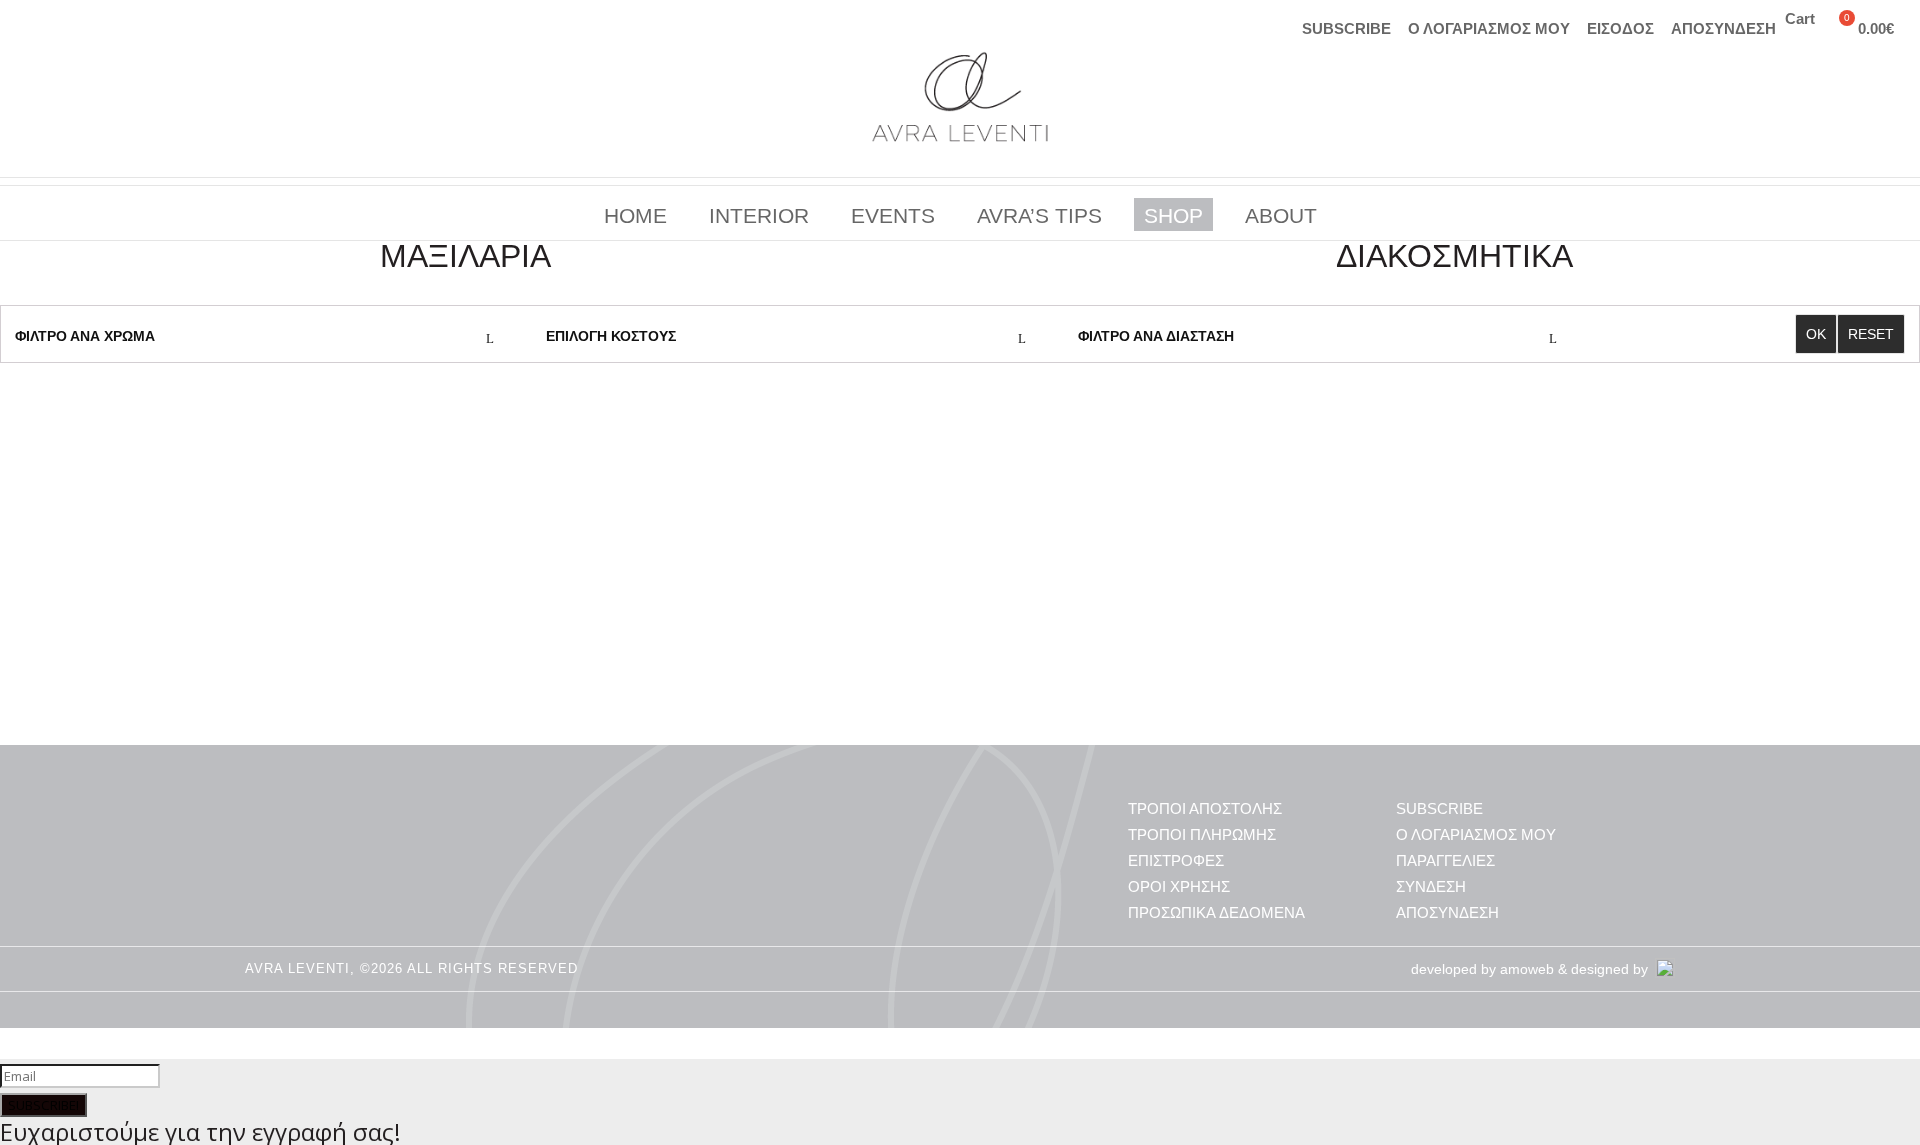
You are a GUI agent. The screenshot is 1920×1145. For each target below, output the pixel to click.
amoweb (1527, 969)
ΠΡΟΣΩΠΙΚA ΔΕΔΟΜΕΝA (1216, 912)
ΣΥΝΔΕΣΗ (1431, 886)
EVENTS (895, 215)
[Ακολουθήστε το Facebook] (75, 26)
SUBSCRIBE (1346, 28)
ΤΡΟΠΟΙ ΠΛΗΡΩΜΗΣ (1202, 834)
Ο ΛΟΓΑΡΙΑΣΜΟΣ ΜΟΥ (1489, 28)
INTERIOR (761, 215)
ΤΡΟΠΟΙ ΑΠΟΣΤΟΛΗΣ (1205, 808)
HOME (637, 215)
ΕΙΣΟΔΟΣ (1620, 28)
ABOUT (1278, 215)
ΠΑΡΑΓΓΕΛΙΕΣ (1445, 860)
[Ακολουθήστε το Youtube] (155, 26)
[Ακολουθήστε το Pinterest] (115, 26)
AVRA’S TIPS (1041, 215)
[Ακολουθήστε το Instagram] (35, 26)
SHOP (1173, 216)
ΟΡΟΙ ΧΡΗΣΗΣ (1179, 886)
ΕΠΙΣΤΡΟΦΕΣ (1176, 860)
